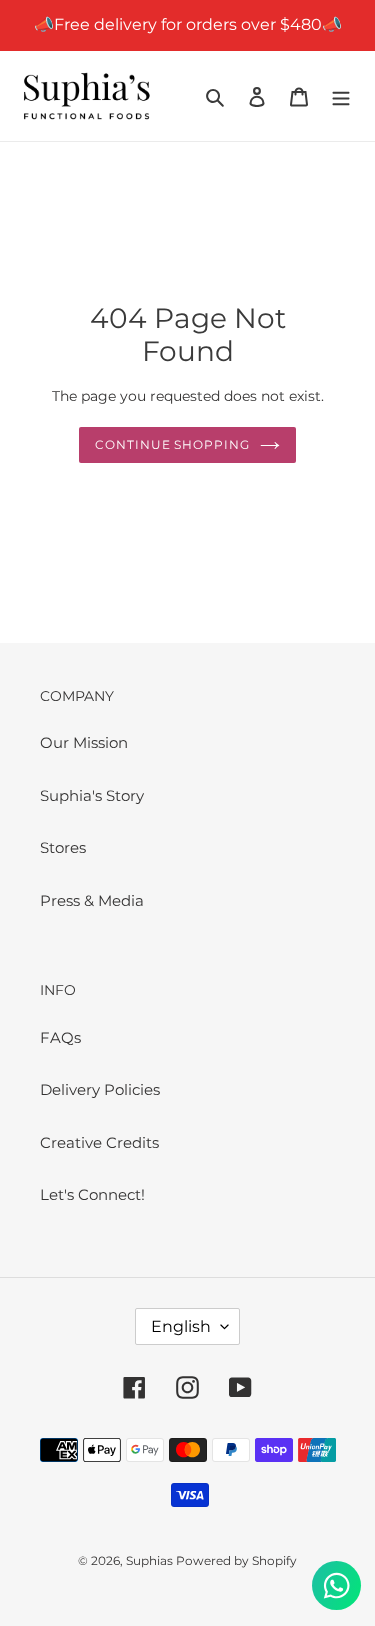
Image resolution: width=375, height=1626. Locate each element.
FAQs (60, 1037)
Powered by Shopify (236, 1560)
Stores (63, 847)
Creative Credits (99, 1142)
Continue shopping (173, 444)
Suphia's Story (92, 795)
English (181, 1326)
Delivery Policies (100, 1089)
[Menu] (341, 96)
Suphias (151, 1560)
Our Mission (84, 742)
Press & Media (92, 900)
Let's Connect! (92, 1194)
